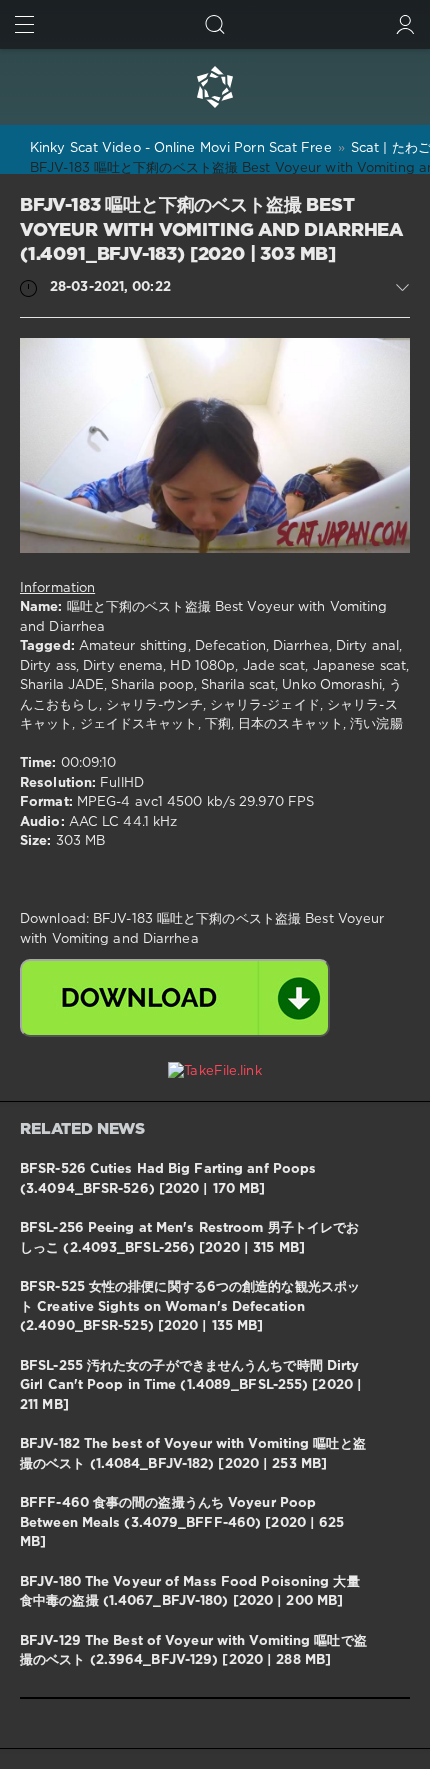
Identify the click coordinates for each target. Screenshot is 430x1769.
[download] (175, 998)
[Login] (405, 24)
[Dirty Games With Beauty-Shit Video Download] (215, 87)
